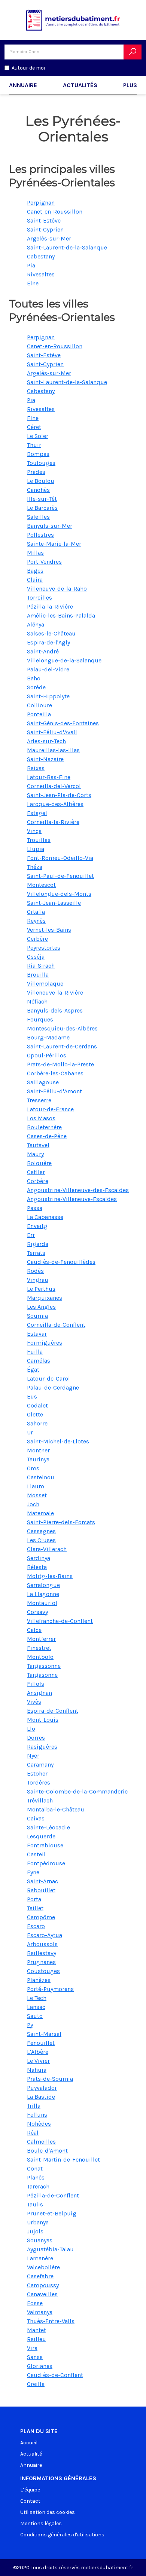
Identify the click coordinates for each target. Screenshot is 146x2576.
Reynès (36, 921)
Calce (34, 1630)
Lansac (36, 2007)
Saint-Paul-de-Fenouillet (60, 876)
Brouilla (38, 975)
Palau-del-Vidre (48, 669)
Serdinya (39, 1558)
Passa (35, 1208)
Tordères (39, 1782)
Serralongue (43, 1585)
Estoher (37, 1774)
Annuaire (23, 85)
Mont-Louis (43, 1720)
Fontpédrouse (46, 1863)
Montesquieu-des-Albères (62, 1028)
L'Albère (38, 2052)
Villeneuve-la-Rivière (55, 993)
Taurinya (38, 1459)
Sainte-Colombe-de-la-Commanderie (77, 1791)
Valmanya (40, 2312)
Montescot (41, 885)
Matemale (40, 1513)
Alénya (36, 624)
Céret (34, 427)
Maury (35, 1154)
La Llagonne (43, 1594)
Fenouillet (41, 2043)
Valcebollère (43, 2267)
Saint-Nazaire (45, 759)
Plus (130, 85)
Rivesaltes (41, 274)
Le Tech (37, 1998)
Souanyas (40, 2240)
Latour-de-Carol (48, 1379)
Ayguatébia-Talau (50, 2249)
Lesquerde (41, 1836)
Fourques (40, 1019)
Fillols (36, 1684)
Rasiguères (42, 1747)
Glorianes (40, 2366)
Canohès (38, 490)
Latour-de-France (50, 1109)
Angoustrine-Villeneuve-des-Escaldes (78, 1190)
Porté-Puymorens (50, 1989)
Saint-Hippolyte (48, 696)
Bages (35, 571)
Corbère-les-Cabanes (55, 1073)
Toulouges (41, 463)
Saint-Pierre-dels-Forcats (61, 1522)
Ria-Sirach (41, 966)
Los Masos (41, 1118)
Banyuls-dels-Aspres (55, 1010)
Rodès (35, 1271)
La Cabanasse (45, 1217)
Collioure (39, 705)
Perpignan (41, 203)
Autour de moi (28, 68)
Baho (34, 678)
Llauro (36, 1486)
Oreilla (36, 2384)
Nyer (33, 1756)
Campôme (41, 1917)
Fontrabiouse (45, 1845)
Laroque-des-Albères (55, 804)
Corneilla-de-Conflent (56, 1325)
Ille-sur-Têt (42, 499)
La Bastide (41, 2097)
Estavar (37, 1334)
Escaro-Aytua (45, 1935)
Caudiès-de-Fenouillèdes (61, 1262)
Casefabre (40, 2276)
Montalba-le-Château (56, 1809)
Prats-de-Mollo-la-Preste (60, 1064)
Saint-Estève (44, 220)
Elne (33, 283)
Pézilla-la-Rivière (50, 607)
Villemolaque (45, 984)
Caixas (36, 1818)
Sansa (35, 2357)
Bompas (38, 454)
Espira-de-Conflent (53, 1711)
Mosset (37, 1495)
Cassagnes (41, 1531)
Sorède (36, 687)
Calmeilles (41, 2142)
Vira (32, 2348)
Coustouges (43, 1971)
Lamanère (40, 2258)
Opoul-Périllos (47, 1055)
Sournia (37, 1316)
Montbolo (40, 1657)
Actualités (80, 85)
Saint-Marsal (44, 2034)
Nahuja (37, 2070)
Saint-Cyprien (45, 229)
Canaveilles (42, 2294)
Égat (33, 1370)
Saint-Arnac (42, 1881)
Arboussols (42, 1944)
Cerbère (37, 939)
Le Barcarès (42, 508)
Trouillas (39, 840)
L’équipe (30, 2490)
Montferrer (41, 1639)
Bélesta (37, 1567)
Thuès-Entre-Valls (51, 2321)
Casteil (36, 1854)
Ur (30, 1432)
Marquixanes (45, 1298)
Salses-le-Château (51, 633)
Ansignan (39, 1693)
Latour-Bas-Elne (49, 777)
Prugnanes (41, 1962)
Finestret (39, 1648)
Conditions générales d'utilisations (62, 2535)
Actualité (31, 2454)
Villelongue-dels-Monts (59, 894)
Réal (33, 2133)
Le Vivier (38, 2061)
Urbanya (38, 2222)
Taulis (35, 2204)
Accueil (29, 2443)
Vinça (34, 831)
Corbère (38, 1181)
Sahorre (37, 1423)
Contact (30, 2501)
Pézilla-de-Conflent (53, 2195)
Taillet (35, 1908)
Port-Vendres (44, 562)
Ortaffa (36, 912)
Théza (35, 867)
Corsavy (37, 1612)
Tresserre (39, 1100)
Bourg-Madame (48, 1037)
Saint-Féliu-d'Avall (52, 732)
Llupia (36, 849)
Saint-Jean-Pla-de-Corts (59, 795)
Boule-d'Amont (47, 2151)
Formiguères (45, 1343)
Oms (33, 1468)
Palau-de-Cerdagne (53, 1387)
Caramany (40, 1765)
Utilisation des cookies (48, 2512)
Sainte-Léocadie (48, 1827)
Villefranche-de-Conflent (60, 1621)
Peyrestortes (44, 948)
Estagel (37, 813)
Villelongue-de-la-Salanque (64, 660)
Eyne (33, 1872)
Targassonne (44, 1666)
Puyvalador (42, 2088)
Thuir (34, 445)
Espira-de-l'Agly (48, 642)
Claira (35, 580)
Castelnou (41, 1477)
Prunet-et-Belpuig (52, 2213)
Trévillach (40, 1800)
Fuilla (35, 1352)
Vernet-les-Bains (49, 930)
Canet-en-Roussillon (55, 212)
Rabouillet (41, 1890)
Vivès (34, 1702)
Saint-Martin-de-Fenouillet (63, 2160)
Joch (33, 1504)
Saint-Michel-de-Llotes (58, 1441)
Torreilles (39, 598)
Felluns (37, 2115)
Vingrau (38, 1280)
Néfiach (37, 1001)
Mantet (36, 2330)
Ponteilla (39, 714)
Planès (36, 2177)
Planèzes (39, 1980)
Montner (38, 1450)
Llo (31, 1729)
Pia (31, 265)
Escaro (36, 1926)
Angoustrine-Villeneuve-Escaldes (72, 1199)
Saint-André (43, 651)
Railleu (36, 2339)
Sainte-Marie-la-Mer (54, 544)
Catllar (36, 1172)
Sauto (35, 2016)
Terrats (36, 1253)
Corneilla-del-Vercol (54, 786)
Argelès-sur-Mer (49, 238)
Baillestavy (42, 1953)
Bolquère (39, 1163)
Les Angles (41, 1307)
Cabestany (41, 256)
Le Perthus (41, 1289)
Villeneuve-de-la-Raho (57, 589)
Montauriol (42, 1603)
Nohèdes (39, 2124)
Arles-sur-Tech (46, 741)
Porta (34, 1899)
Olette (35, 1414)
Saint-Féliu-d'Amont (54, 1091)
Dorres (36, 1738)
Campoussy (43, 2285)
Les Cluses (41, 1540)
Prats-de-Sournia (50, 2079)
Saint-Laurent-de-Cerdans (62, 1046)
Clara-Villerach (47, 1549)
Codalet (37, 1405)
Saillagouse (43, 1082)
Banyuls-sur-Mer (50, 526)
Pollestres (40, 535)
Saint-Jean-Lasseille (54, 903)
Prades (36, 472)
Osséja (36, 957)
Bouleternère (44, 1127)
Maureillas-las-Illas (53, 750)
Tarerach (38, 2186)
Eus (32, 1396)
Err (31, 1235)
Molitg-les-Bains (50, 1576)
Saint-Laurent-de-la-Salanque (67, 247)
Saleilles (38, 517)
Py (30, 2025)
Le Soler (38, 436)
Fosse (35, 2303)
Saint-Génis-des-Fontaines (63, 723)
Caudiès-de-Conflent (55, 2375)
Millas (35, 553)
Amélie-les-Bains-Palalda (61, 615)
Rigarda (38, 1244)
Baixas (36, 768)
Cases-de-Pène (47, 1136)
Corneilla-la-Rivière (53, 822)
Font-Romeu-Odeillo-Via (60, 858)
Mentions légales (41, 2523)
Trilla (34, 2106)
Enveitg (37, 1226)
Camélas (39, 1361)
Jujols (35, 2231)
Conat (35, 2168)
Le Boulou (41, 481)
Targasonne (42, 1675)
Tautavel (38, 1145)
